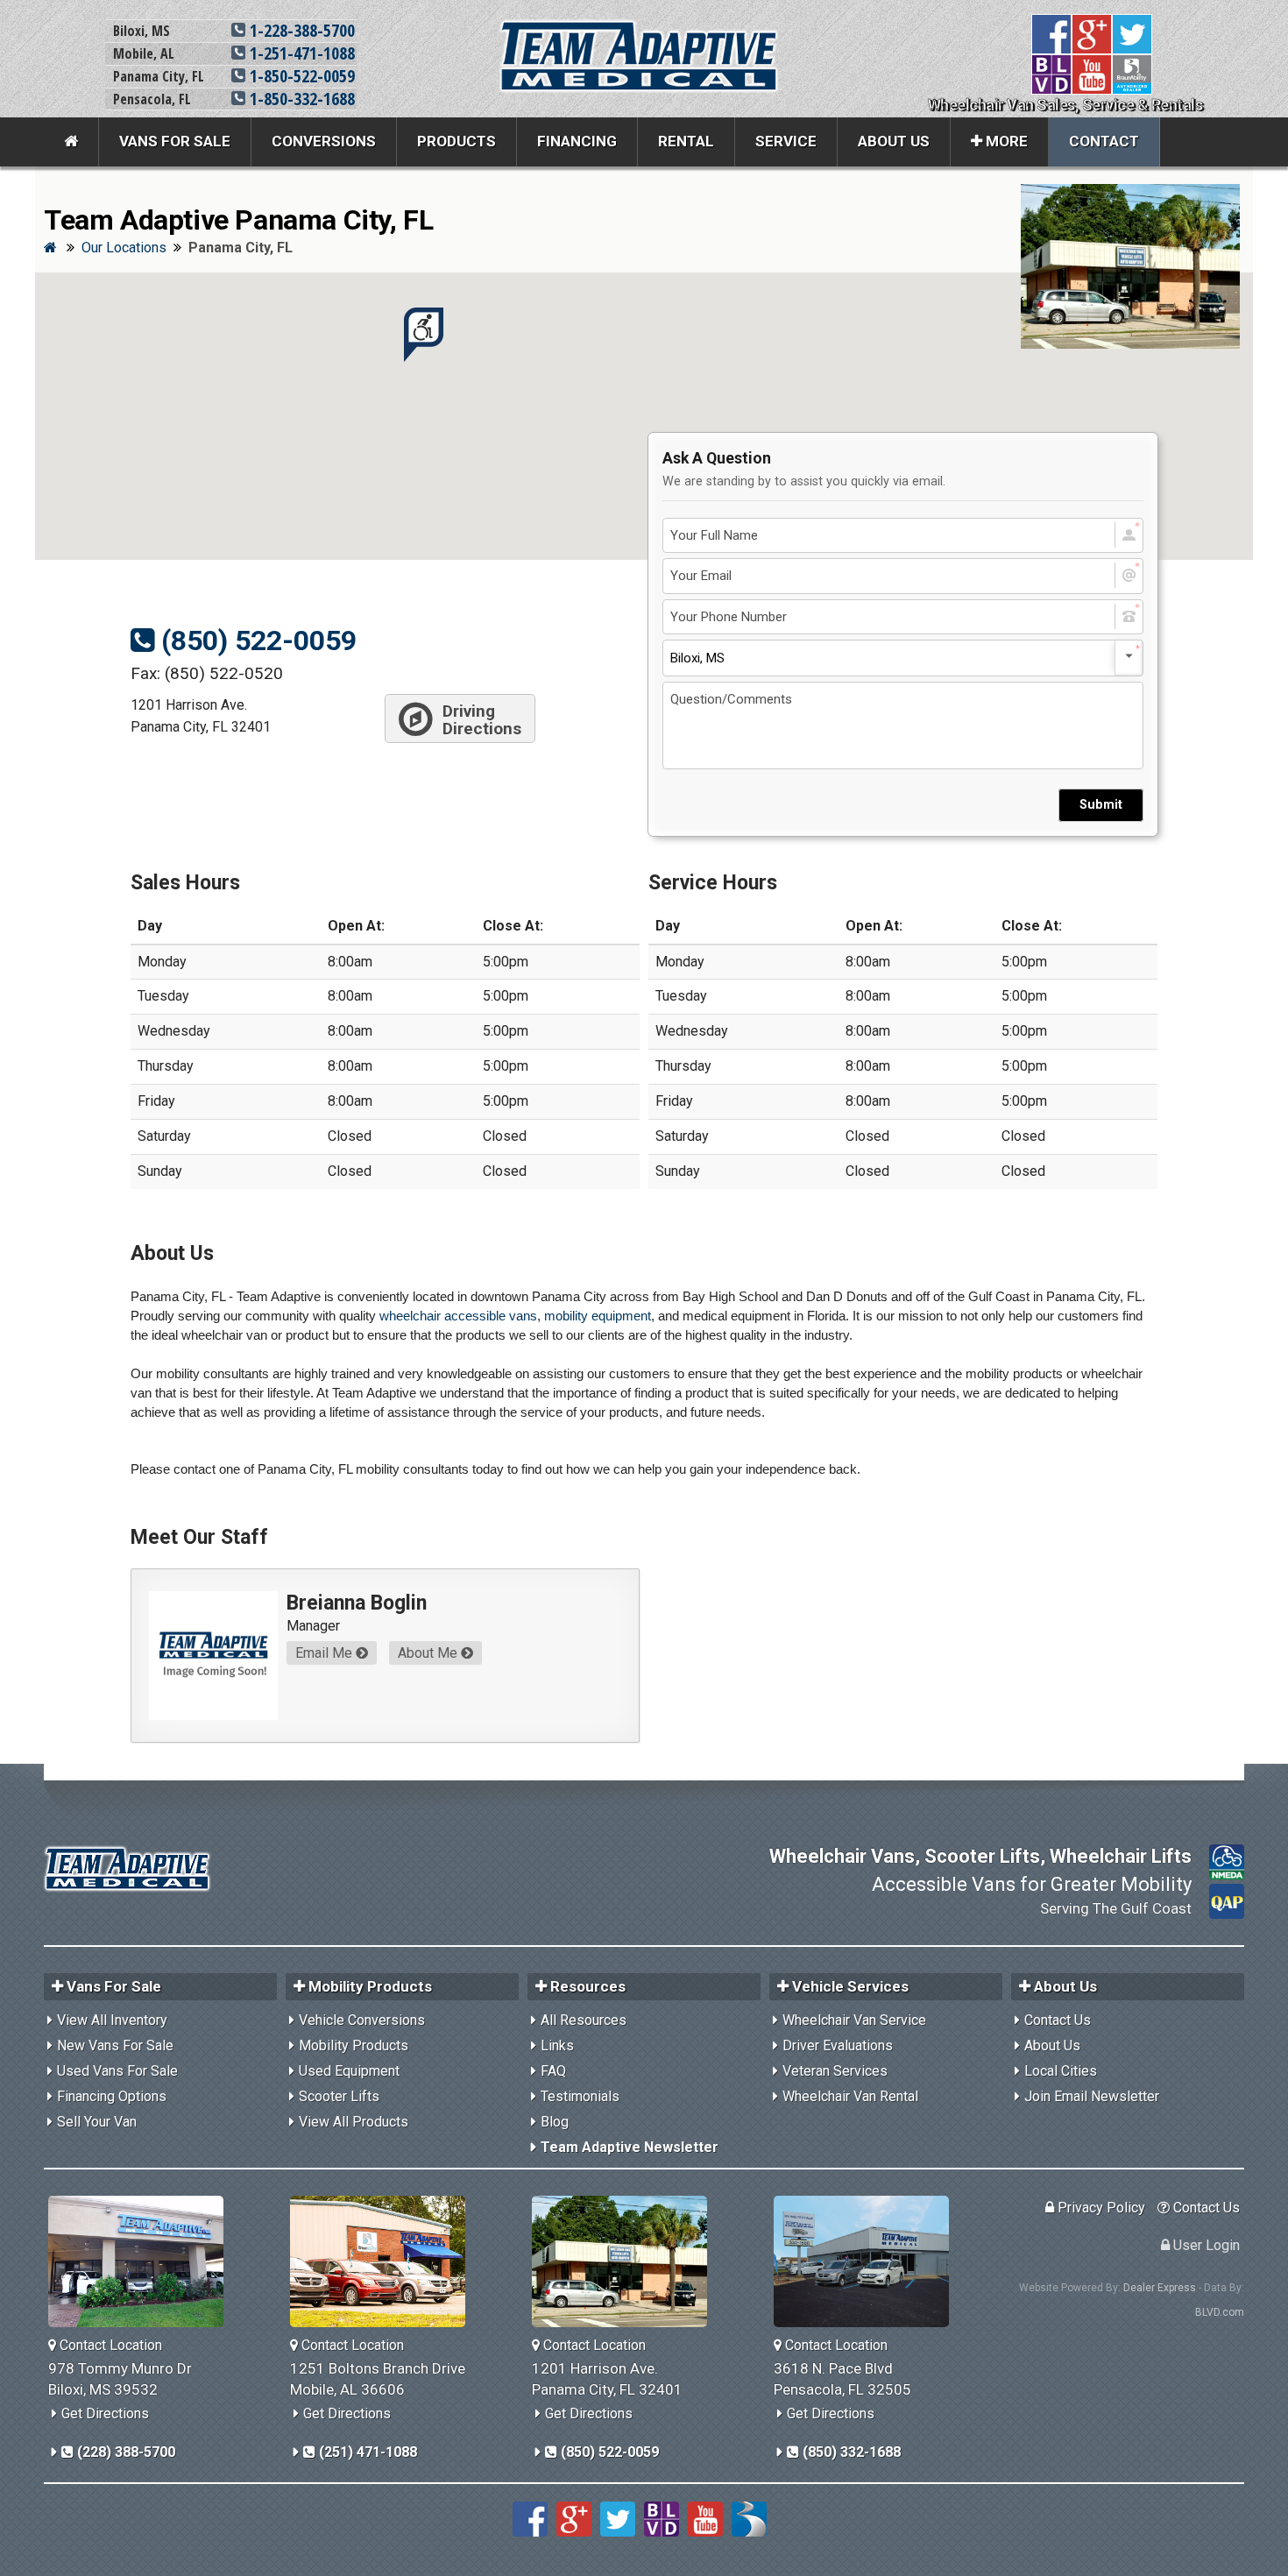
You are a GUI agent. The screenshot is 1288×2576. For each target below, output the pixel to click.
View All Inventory (112, 2020)
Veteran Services (835, 2071)
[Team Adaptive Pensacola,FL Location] (868, 2261)
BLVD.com (1220, 2312)
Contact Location (109, 2345)
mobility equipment (598, 1316)
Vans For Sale (175, 141)
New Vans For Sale (115, 2045)
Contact (1104, 141)
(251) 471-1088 (366, 2452)
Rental (686, 141)
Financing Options (112, 2096)
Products (456, 141)
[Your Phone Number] (903, 617)
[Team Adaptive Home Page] (71, 142)
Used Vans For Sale (117, 2071)
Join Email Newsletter (1092, 2096)
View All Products (354, 2122)
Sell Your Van (97, 2122)
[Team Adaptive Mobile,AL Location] (384, 2261)
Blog (555, 2122)
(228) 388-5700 (124, 2452)
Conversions (324, 141)
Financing (577, 141)
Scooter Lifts (339, 2096)
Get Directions (105, 2413)
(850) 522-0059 (255, 640)
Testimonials (580, 2096)
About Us (894, 141)
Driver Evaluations (838, 2045)
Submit (1101, 805)
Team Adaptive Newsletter (630, 2147)
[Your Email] (903, 576)
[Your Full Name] (903, 536)
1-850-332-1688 (300, 99)
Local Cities (1061, 2071)
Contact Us (1058, 2020)
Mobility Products (354, 2045)
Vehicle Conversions (362, 2020)
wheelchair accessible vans (458, 1316)
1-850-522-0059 (300, 76)
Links (557, 2045)
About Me (429, 1653)
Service (786, 141)
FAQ (553, 2071)
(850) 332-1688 (850, 2452)
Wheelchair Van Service (854, 2020)
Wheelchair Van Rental (850, 2096)
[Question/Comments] (903, 725)
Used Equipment (349, 2071)
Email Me (326, 1653)
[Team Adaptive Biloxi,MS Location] (142, 2261)
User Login (1205, 2245)
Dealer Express (1160, 2288)
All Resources (584, 2020)
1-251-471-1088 (300, 53)
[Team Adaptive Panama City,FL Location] (626, 2261)
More (1005, 141)
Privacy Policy (1100, 2208)
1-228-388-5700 (300, 30)
